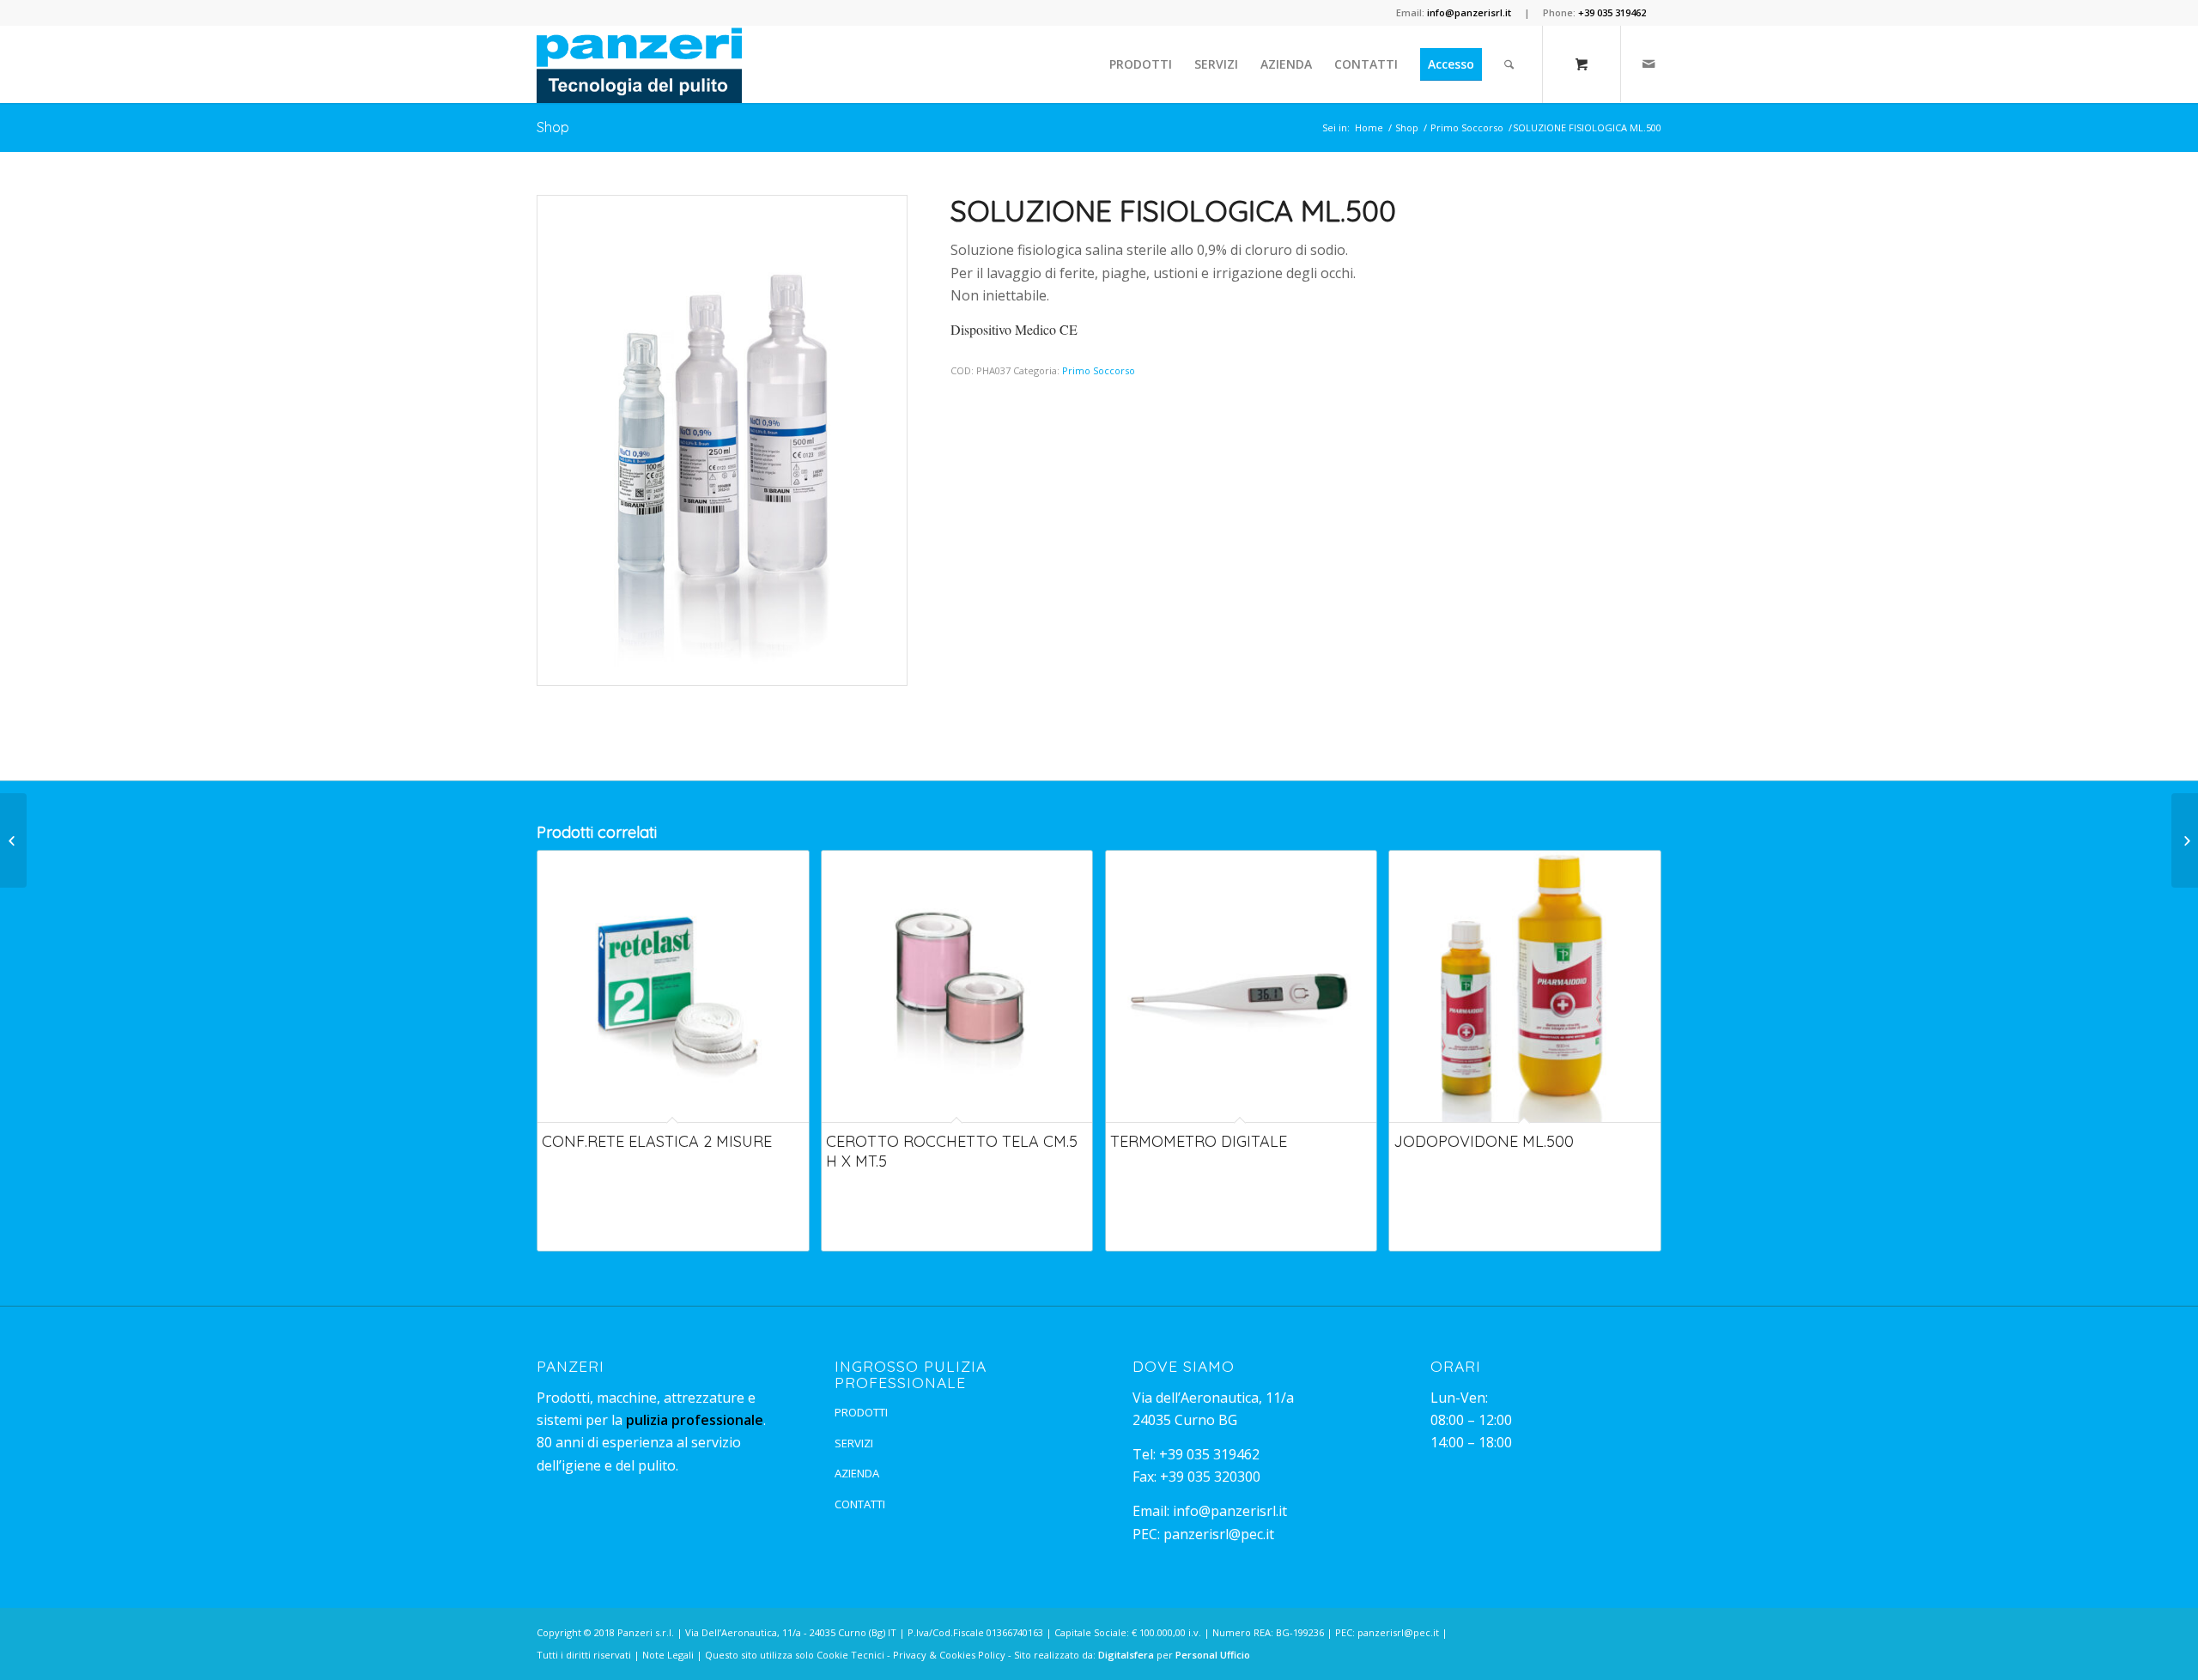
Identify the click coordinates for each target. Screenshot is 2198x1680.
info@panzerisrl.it (1230, 1511)
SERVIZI (854, 1443)
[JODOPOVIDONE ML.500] (13, 840)
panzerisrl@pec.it (1219, 1534)
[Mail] (1648, 64)
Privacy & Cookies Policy (949, 1655)
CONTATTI (860, 1504)
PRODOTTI (861, 1412)
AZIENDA (857, 1473)
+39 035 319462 (1209, 1454)
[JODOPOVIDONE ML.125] (2185, 840)
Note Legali (668, 1655)
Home (1369, 127)
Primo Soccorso (1467, 127)
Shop (553, 127)
